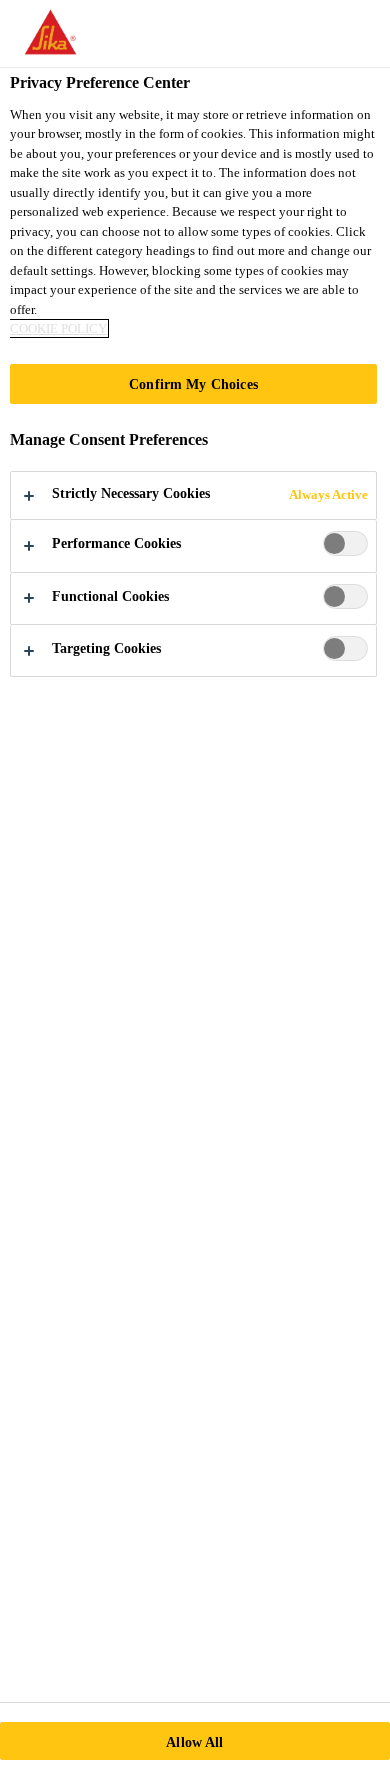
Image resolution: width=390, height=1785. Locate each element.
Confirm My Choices (193, 384)
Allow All (194, 1742)
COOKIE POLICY (58, 328)
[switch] (345, 543)
